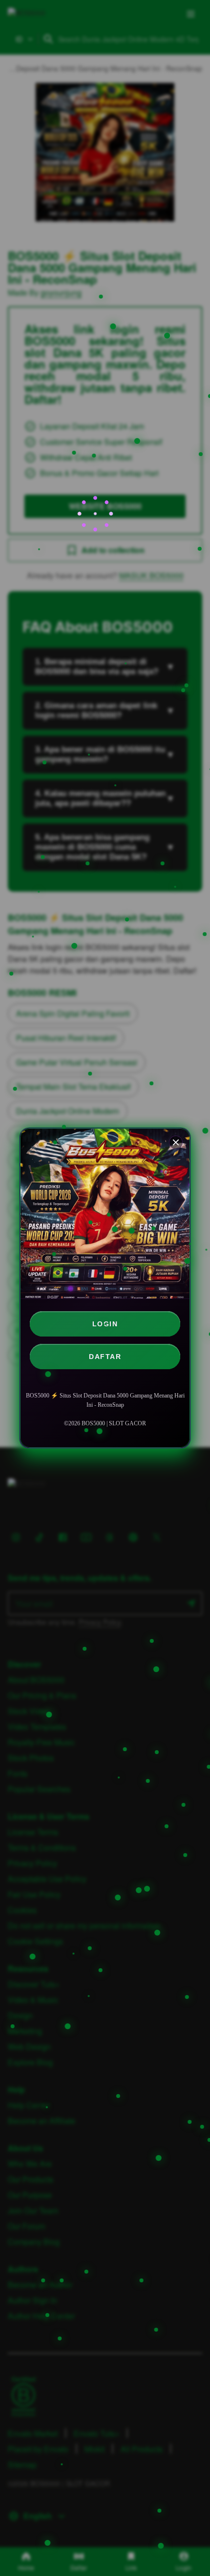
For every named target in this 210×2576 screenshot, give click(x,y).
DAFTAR (105, 1357)
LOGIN (105, 1324)
